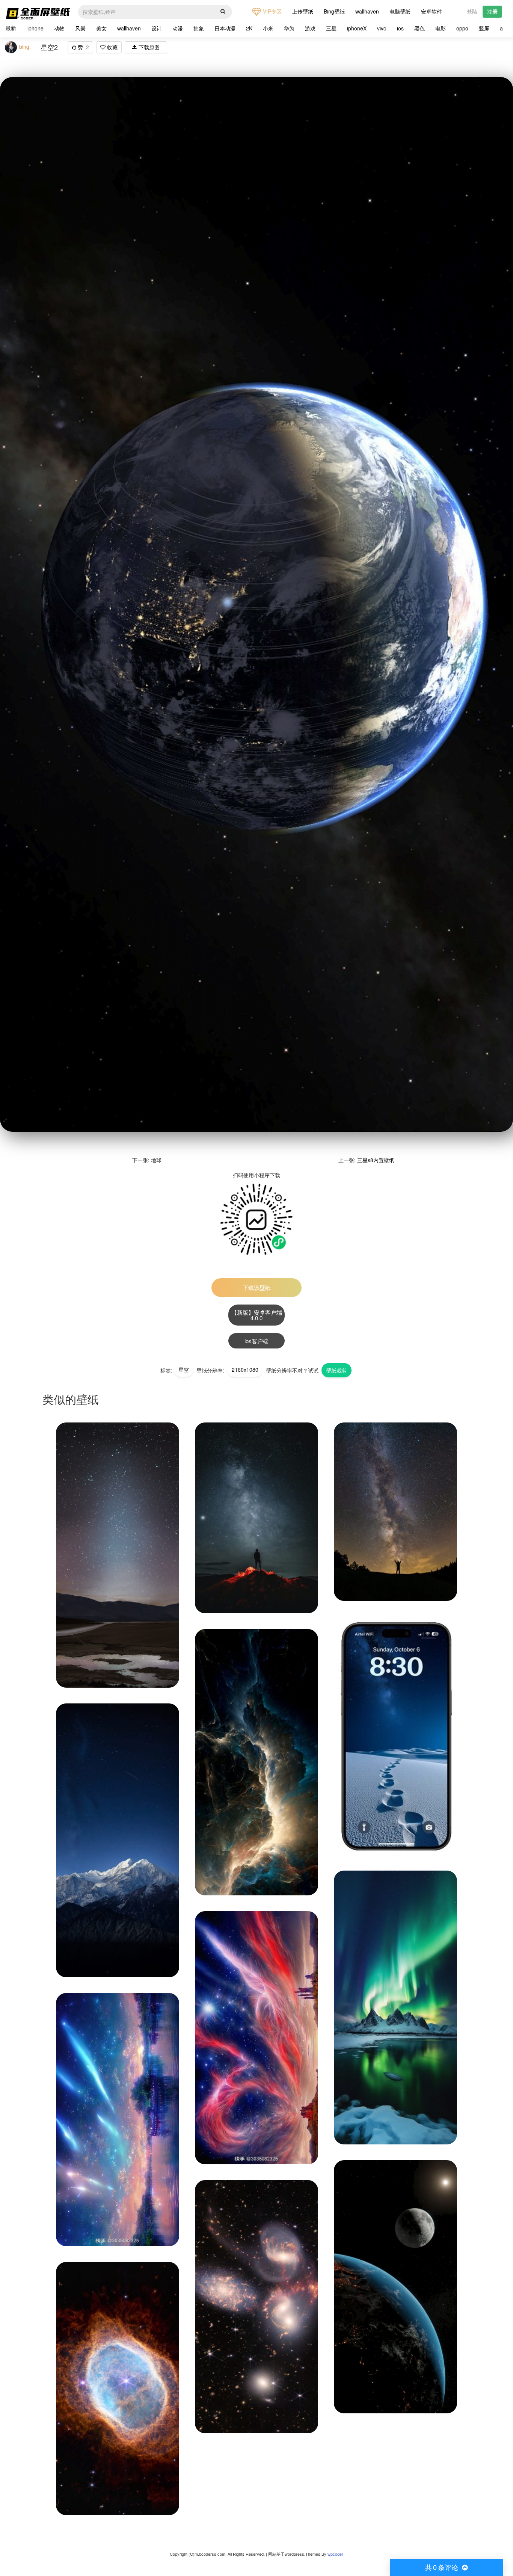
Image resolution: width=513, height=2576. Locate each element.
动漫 (178, 28)
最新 (11, 28)
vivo (382, 28)
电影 (441, 28)
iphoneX (357, 28)
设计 (157, 28)
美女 (101, 28)
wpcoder (335, 2554)
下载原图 (148, 47)
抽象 (199, 28)
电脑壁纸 (400, 11)
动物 (59, 28)
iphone (35, 28)
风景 (80, 28)
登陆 (472, 11)
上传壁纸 (303, 11)
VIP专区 (272, 11)
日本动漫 (225, 28)
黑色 (419, 28)
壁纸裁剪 (336, 1370)
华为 (289, 28)
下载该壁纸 (257, 1287)
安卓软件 (432, 11)
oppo (462, 28)
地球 (156, 1160)
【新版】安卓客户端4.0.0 (257, 1315)
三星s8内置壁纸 (376, 1160)
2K (249, 28)
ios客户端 (256, 1341)
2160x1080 (245, 1370)
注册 (492, 11)
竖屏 (484, 28)
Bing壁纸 (334, 11)
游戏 (310, 28)
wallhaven (367, 11)
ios (400, 28)
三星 (331, 28)
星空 (184, 1370)
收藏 (112, 47)
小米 (268, 28)
